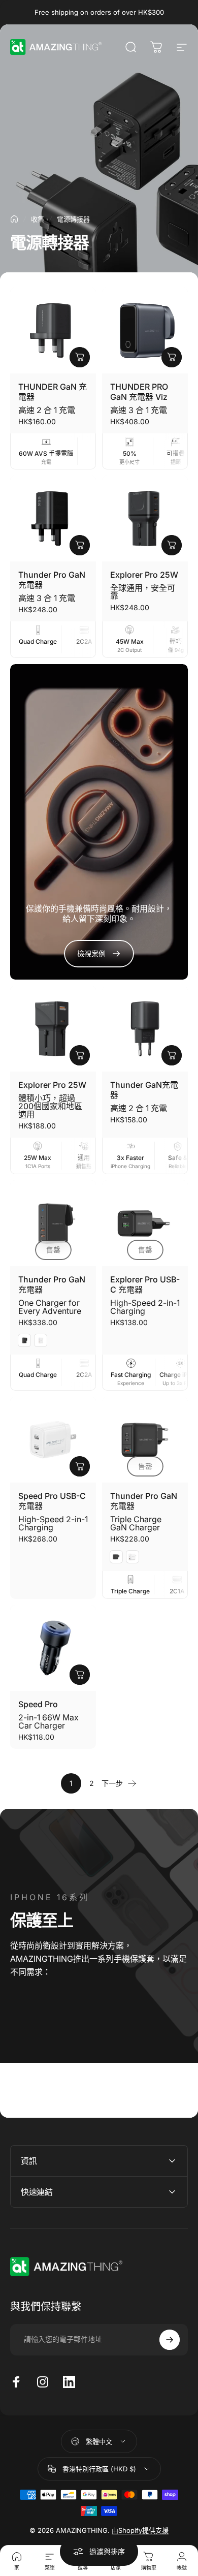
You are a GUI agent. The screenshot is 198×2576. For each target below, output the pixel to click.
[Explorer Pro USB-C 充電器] (145, 1223)
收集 (38, 219)
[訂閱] (170, 2340)
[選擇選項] (80, 357)
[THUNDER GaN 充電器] (53, 331)
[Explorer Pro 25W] (145, 519)
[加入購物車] (80, 545)
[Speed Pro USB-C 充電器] (53, 1440)
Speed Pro (38, 1704)
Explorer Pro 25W (144, 575)
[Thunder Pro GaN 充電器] (53, 519)
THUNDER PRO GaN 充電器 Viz (139, 392)
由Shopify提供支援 (140, 2530)
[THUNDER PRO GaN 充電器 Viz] (145, 331)
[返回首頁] (14, 219)
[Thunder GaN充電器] (145, 1029)
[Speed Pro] (53, 1648)
